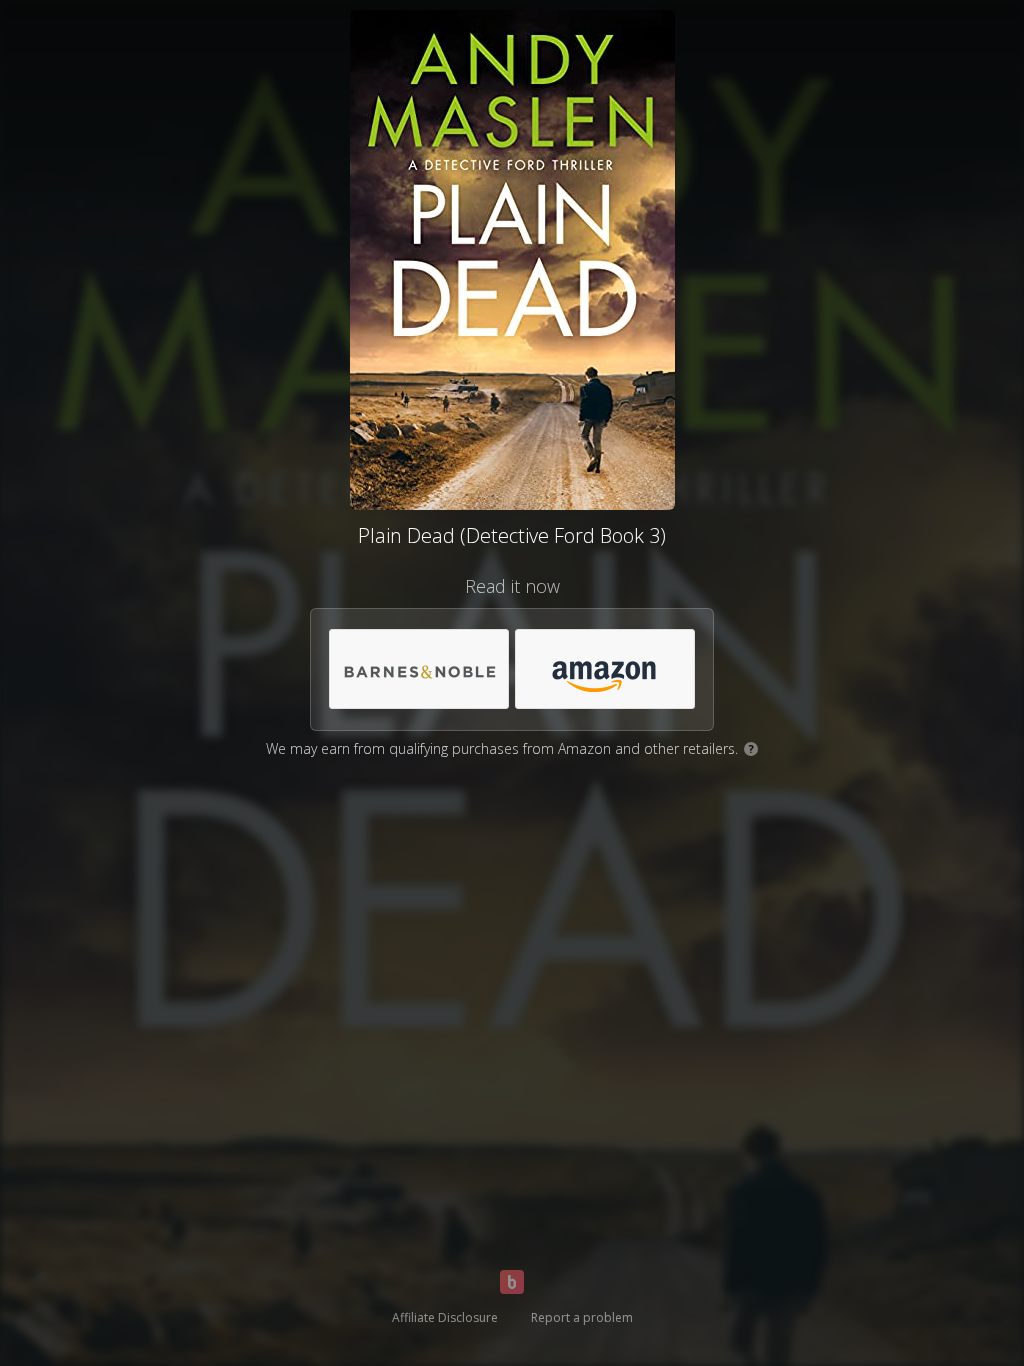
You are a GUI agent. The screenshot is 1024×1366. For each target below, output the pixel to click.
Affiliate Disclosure (445, 1317)
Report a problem (582, 1317)
